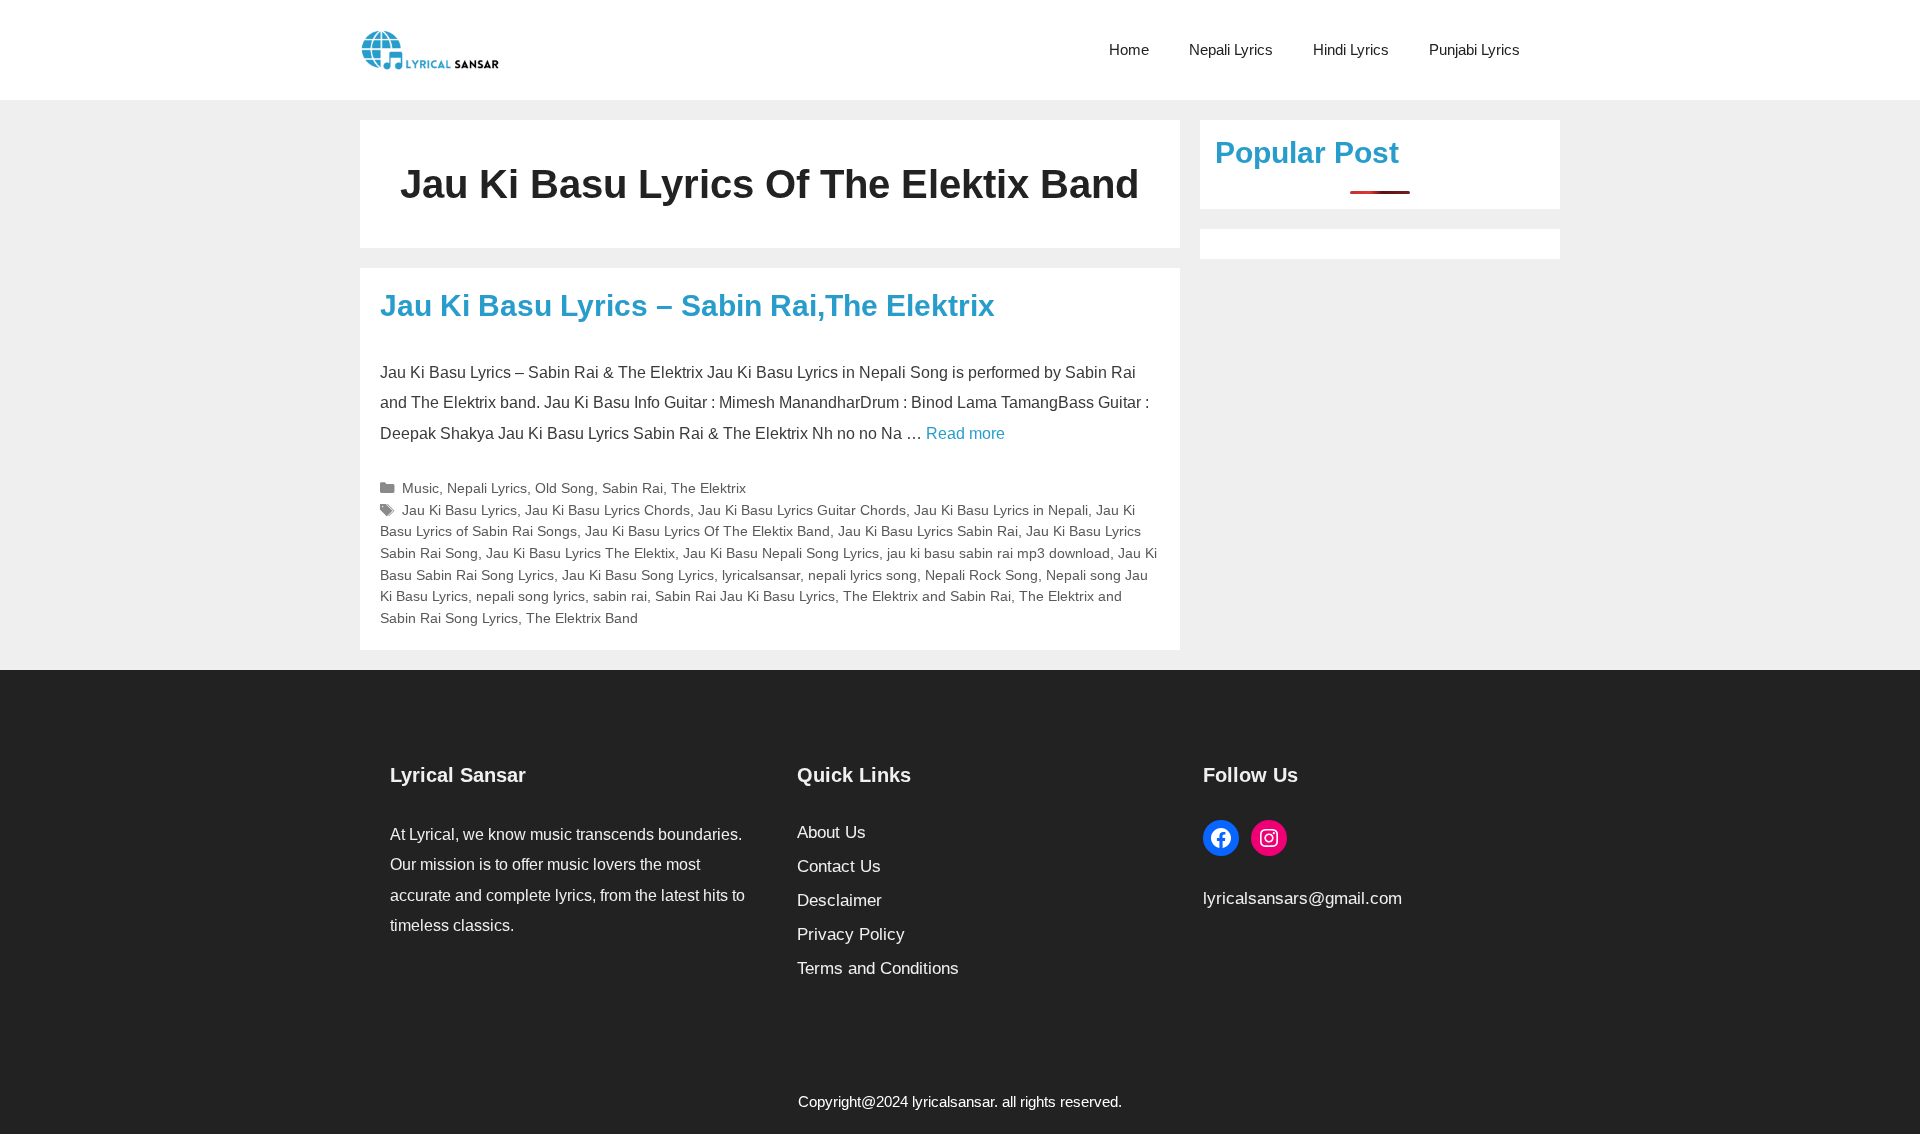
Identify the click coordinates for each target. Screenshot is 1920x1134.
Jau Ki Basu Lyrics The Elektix (580, 553)
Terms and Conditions (878, 968)
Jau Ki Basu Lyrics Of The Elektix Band (707, 531)
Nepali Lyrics (1231, 49)
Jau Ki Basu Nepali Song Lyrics (781, 553)
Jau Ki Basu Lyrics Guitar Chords (802, 510)
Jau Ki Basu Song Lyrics (638, 575)
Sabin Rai (632, 488)
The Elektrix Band (582, 618)
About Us (831, 832)
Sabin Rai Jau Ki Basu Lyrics (745, 596)
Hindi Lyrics (1351, 49)
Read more (965, 433)
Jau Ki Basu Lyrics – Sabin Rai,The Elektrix (687, 305)
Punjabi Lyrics (1474, 49)
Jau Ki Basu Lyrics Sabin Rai (928, 531)
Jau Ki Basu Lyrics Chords (607, 510)
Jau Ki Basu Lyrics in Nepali (1001, 510)
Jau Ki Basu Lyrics (459, 510)
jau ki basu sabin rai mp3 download (998, 553)
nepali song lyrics (530, 596)
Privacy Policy (851, 934)
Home (1129, 49)
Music (420, 488)
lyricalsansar (761, 575)
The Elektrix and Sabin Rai (927, 596)
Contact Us (839, 866)
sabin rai (620, 596)
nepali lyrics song (862, 575)
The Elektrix (708, 488)
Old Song (564, 488)
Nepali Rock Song (981, 575)
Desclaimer (839, 900)
